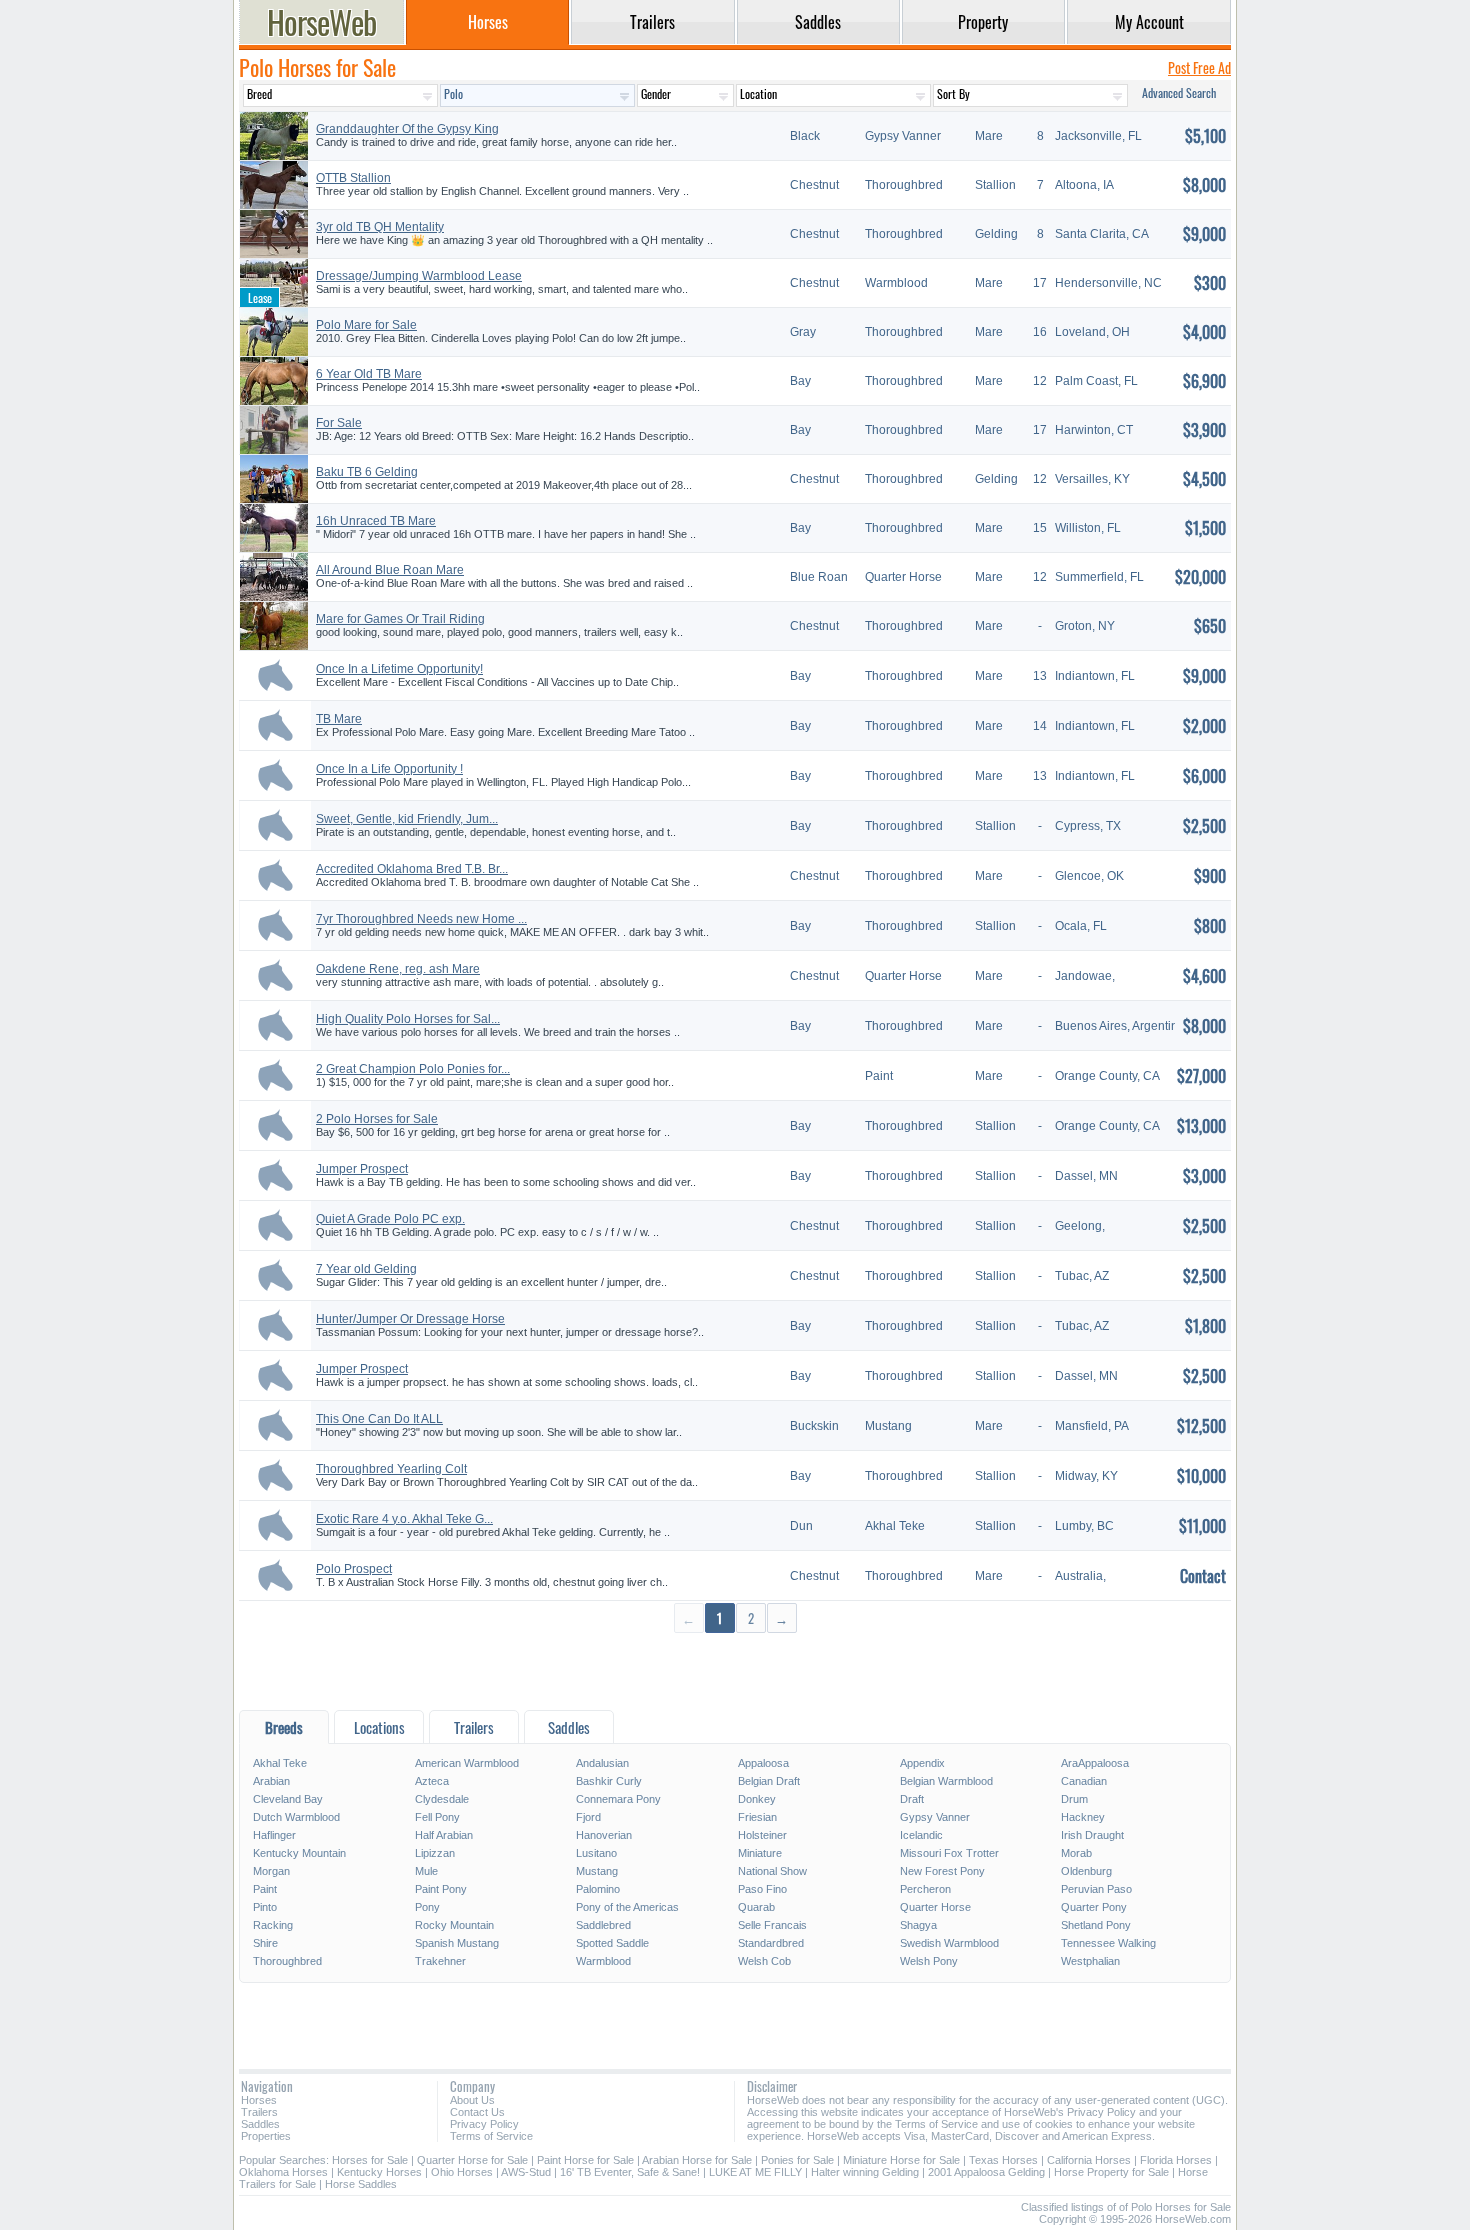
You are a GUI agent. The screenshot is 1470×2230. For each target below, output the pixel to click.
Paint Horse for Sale (585, 2160)
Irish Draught (1092, 1835)
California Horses (1089, 2160)
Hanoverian (604, 1835)
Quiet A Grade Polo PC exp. (390, 1219)
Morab (1076, 1853)
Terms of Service (491, 2136)
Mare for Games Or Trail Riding (400, 619)
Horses (259, 2100)
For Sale (339, 423)
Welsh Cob (764, 1961)
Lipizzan (435, 1853)
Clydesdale (442, 1799)
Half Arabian (444, 1835)
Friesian (757, 1817)
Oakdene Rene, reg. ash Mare (398, 969)
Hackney (1083, 1817)
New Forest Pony (942, 1871)
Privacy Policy (484, 2124)
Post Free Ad (1199, 67)
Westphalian (1090, 1961)
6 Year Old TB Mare (369, 374)
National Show (772, 1871)
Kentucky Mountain (299, 1853)
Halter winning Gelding (865, 2172)
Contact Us (477, 2112)
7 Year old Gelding (366, 1269)
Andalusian (602, 1763)
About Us (472, 2100)
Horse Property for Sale (1111, 2172)
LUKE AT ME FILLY (755, 2172)
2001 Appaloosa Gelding (986, 2172)
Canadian (1084, 1781)
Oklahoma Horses (283, 2172)
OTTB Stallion (353, 178)
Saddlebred (603, 1925)
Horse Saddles (361, 2184)
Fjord (588, 1817)
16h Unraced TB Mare (376, 521)
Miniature (760, 1853)
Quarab (756, 1907)
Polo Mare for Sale (366, 325)
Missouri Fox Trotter (949, 1853)
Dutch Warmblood (296, 1817)
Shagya (918, 1925)
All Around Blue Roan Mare (390, 570)
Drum (1074, 1799)
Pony (427, 1907)
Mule (426, 1871)
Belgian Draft (769, 1781)
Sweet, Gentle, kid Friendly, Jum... (407, 819)
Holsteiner (762, 1835)
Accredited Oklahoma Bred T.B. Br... (412, 869)
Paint (265, 1889)
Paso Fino (762, 1889)
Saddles (260, 2124)
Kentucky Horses (379, 2172)
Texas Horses (1003, 2160)
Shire (265, 1943)
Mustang (597, 1871)
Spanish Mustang (457, 1943)
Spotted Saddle (612, 1943)
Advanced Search (1179, 92)
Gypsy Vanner (935, 1817)
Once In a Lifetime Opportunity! (399, 669)
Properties (266, 2136)
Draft (912, 1799)
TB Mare (339, 719)
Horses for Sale (370, 2160)
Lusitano (596, 1853)
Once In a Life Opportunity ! (389, 769)
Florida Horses (1176, 2160)
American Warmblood (467, 1763)
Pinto (265, 1907)
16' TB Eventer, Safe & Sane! (630, 2172)
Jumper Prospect (362, 1169)
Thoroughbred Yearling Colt (391, 1469)
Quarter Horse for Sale (472, 2160)
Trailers (259, 2112)
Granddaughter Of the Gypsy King (407, 129)
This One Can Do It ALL (379, 1419)
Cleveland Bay (288, 1799)
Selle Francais (772, 1925)
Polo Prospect (354, 1569)
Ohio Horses (462, 2172)
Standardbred (771, 1943)
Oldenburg (1086, 1871)
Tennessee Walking (1108, 1943)
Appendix (922, 1763)
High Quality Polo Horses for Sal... (408, 1019)
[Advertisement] (735, 1670)
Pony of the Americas (627, 1907)
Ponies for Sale (797, 2160)
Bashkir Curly (609, 1781)
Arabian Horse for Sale (697, 2160)
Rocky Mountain (454, 1925)
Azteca (432, 1781)
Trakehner (440, 1961)
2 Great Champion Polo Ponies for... (413, 1069)
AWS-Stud (526, 2172)
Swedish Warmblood (949, 1943)
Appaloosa (763, 1763)
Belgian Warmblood (946, 1781)
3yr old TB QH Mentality (380, 227)
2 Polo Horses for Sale (377, 1119)
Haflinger (274, 1835)
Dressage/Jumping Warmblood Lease (419, 276)
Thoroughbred (287, 1961)
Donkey (757, 1799)
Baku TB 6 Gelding (367, 472)
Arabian (271, 1781)
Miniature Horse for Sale (901, 2160)
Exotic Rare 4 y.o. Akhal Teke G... (404, 1519)
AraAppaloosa (1095, 1763)
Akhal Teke (280, 1763)
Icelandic (921, 1835)
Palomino (598, 1889)
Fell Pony (437, 1817)
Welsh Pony (929, 1961)
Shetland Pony (1096, 1925)
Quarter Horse (935, 1907)
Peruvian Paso (1096, 1889)
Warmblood (603, 1961)
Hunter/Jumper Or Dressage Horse (410, 1319)
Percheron (925, 1889)
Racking (273, 1925)
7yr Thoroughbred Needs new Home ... (421, 919)
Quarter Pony (1094, 1907)
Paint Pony (441, 1889)
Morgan (271, 1871)
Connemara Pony (618, 1799)
